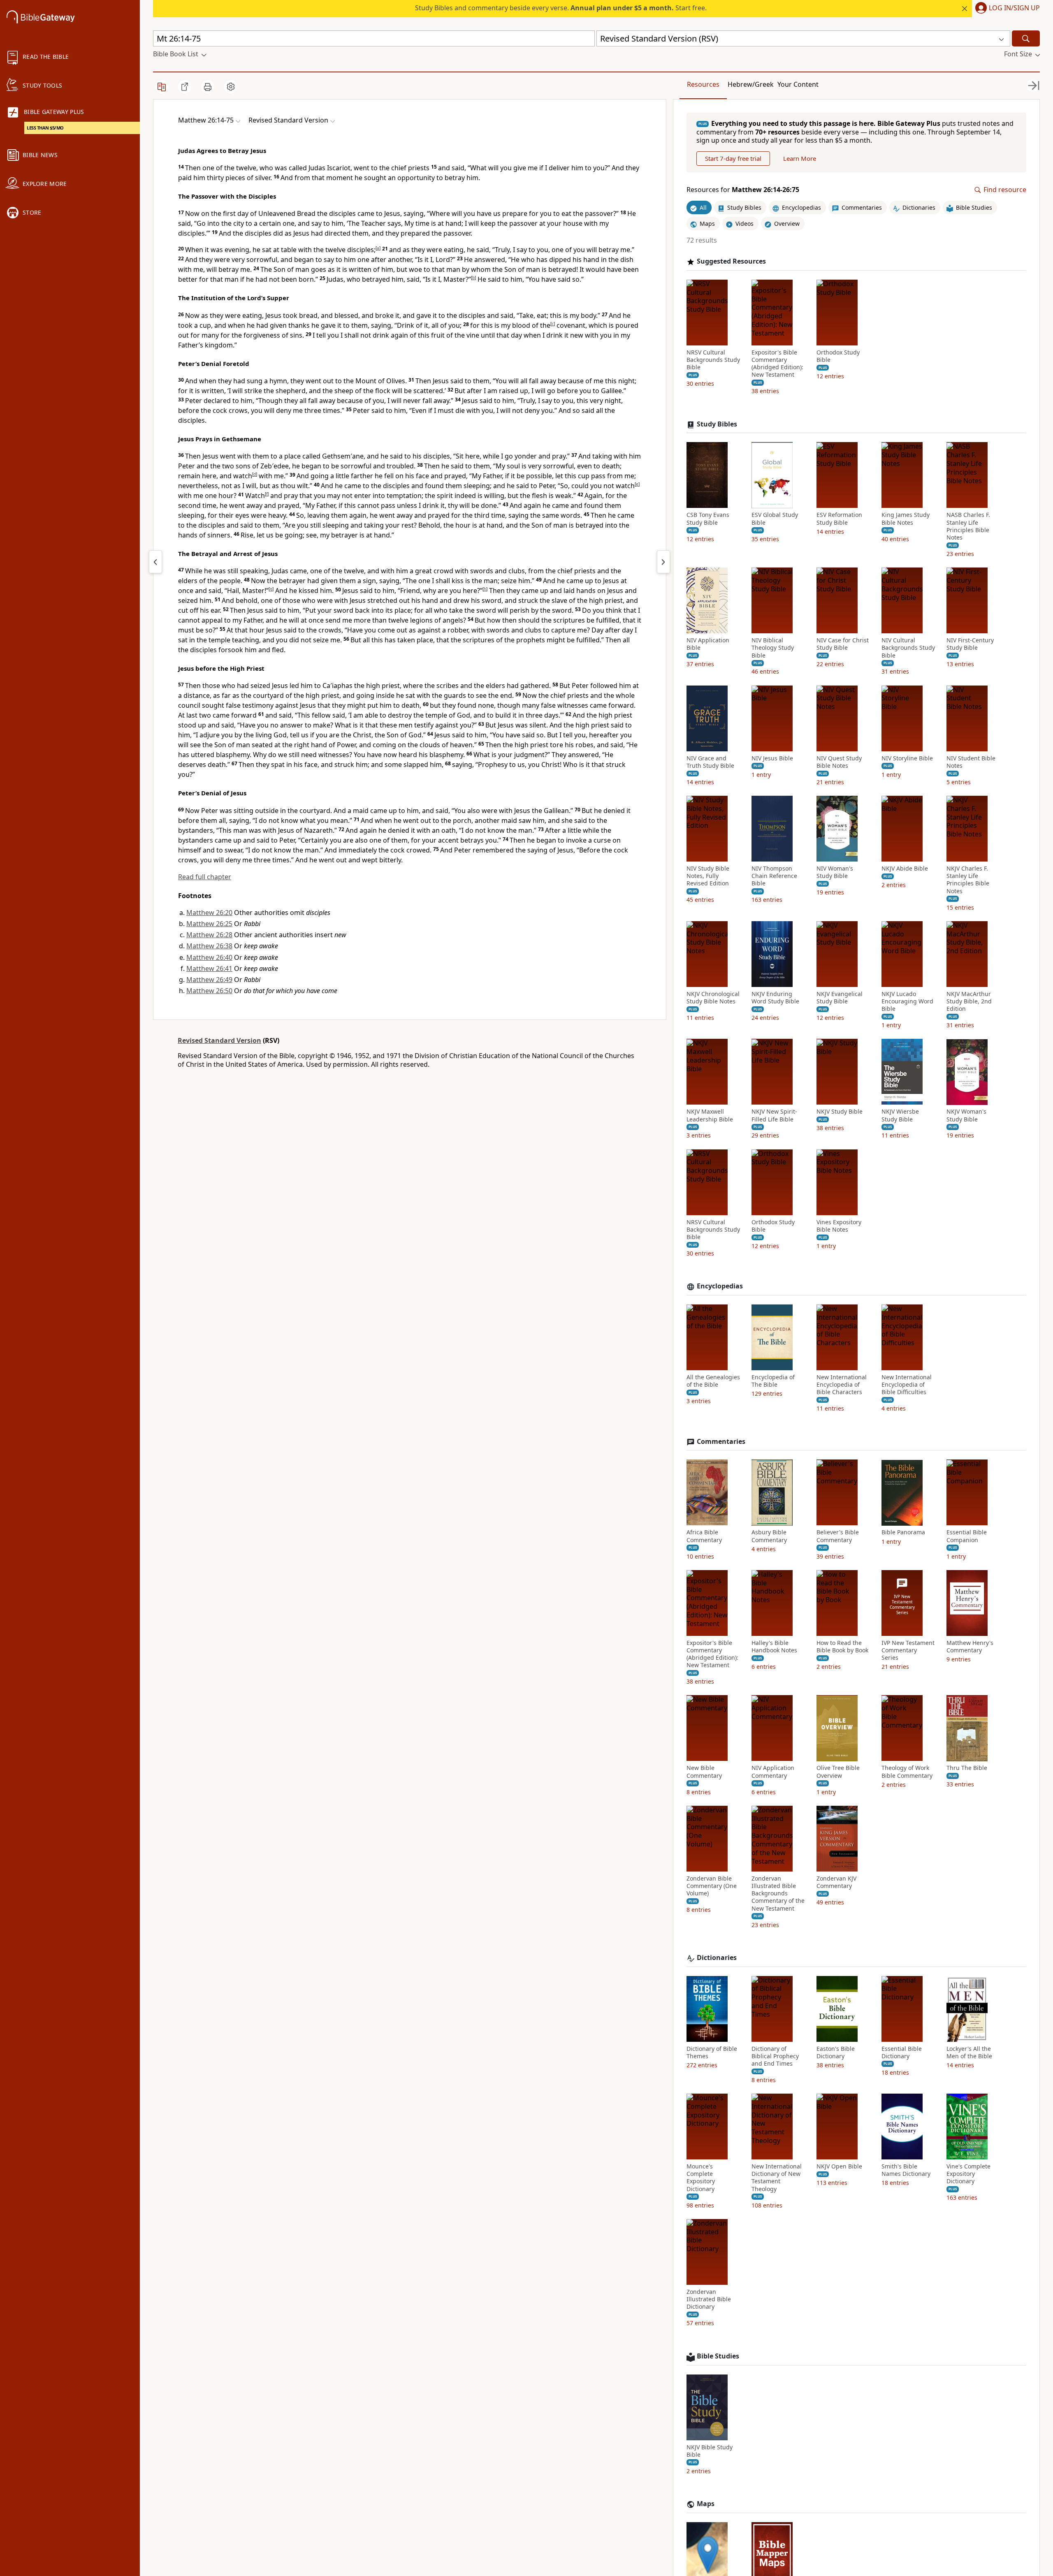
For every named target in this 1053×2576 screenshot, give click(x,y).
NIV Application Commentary (773, 1772)
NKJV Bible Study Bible (710, 2451)
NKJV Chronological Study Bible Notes (713, 998)
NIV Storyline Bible (907, 758)
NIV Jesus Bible (772, 758)
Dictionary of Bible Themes (712, 2052)
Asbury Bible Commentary (769, 1536)
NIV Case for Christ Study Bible (843, 644)
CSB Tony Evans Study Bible (708, 519)
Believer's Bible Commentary (838, 1536)
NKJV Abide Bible (905, 869)
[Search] (1026, 38)
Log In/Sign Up (1014, 8)
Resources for (743, 190)
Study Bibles (717, 424)
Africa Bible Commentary (704, 1536)
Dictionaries (717, 1958)
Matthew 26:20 (209, 913)
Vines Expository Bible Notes (839, 1226)
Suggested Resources (731, 261)
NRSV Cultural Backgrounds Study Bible (713, 360)
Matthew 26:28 (209, 935)
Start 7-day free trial (733, 159)
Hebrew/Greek (751, 84)
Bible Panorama (903, 1533)
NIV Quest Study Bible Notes (839, 762)
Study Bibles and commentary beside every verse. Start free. (561, 8)
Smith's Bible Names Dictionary (906, 2170)
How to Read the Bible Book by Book (842, 1647)
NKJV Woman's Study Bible (966, 1116)
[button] (1006, 9)
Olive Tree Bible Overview (838, 1772)
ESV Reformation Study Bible (839, 519)
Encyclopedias (720, 1287)
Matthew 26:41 (209, 968)
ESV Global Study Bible (775, 519)
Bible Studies (718, 2356)
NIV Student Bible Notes (971, 762)
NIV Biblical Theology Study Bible (773, 648)
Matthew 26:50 (209, 991)
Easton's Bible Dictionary (836, 2052)
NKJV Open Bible (839, 2166)
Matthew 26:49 (209, 980)
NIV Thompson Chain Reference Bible (774, 876)
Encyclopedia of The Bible (773, 1381)
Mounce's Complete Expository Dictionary (701, 2178)
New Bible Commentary (704, 1772)
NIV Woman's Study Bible (835, 872)
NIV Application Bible (708, 644)
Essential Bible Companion (967, 1536)
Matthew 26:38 (209, 946)
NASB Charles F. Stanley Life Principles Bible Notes (968, 527)
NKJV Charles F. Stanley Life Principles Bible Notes (968, 880)
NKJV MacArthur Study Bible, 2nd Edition (969, 1001)
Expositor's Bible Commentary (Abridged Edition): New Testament (777, 364)
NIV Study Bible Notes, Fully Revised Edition (708, 876)
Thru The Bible (967, 1768)
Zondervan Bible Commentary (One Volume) (712, 1886)
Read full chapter (205, 877)
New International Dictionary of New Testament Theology (777, 2178)
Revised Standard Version (219, 1040)
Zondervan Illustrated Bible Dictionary (709, 2299)
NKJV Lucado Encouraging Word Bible (907, 1001)
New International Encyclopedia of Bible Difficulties (907, 1385)
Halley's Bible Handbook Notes (774, 1647)
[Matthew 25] (155, 562)
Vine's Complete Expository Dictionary (968, 2174)
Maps (706, 2504)
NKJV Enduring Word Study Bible (775, 998)
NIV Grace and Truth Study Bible (710, 762)
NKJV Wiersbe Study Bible (900, 1116)
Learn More (800, 159)
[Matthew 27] (663, 562)
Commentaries (721, 1442)
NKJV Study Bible (840, 1112)
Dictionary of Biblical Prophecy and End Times (775, 2056)
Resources (703, 84)
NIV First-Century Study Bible (970, 644)
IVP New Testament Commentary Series (908, 1650)
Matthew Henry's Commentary (970, 1647)
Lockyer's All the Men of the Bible (969, 2052)
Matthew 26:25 (209, 924)
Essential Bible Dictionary (902, 2052)
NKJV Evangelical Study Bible (840, 998)
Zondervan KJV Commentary (836, 1882)
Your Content (798, 84)
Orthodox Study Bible (838, 356)
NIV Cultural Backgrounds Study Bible (908, 648)
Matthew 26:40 (209, 957)
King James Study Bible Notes (906, 519)
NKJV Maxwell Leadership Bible (710, 1116)
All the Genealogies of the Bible (713, 1381)
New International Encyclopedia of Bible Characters (842, 1385)
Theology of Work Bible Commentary (907, 1772)
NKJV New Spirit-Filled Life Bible (774, 1116)
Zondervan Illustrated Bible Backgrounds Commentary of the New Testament (778, 1894)
